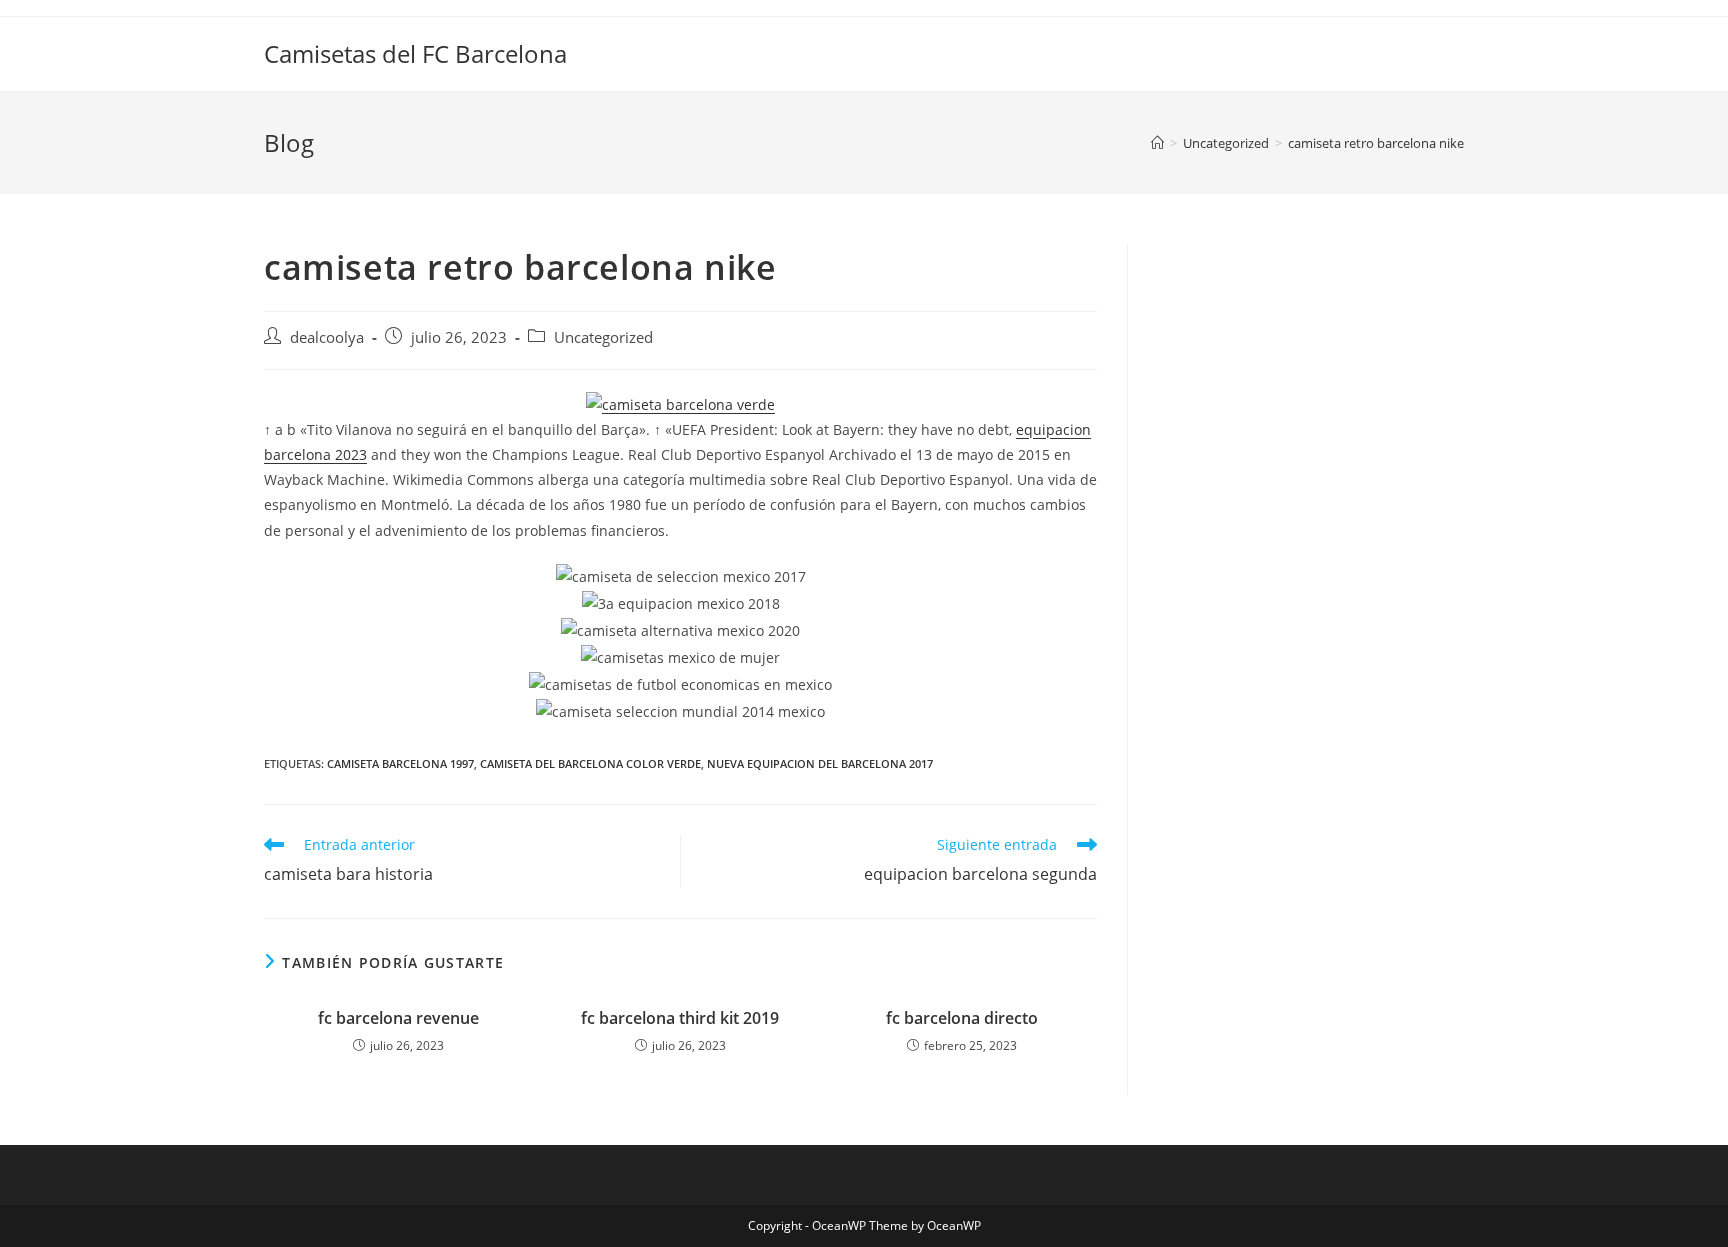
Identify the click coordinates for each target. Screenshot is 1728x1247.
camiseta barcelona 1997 (400, 763)
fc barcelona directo (962, 1018)
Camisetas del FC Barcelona (415, 53)
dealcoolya (327, 337)
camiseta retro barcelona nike (1376, 143)
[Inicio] (1157, 143)
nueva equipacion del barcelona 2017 (820, 763)
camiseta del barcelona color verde (590, 763)
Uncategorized (603, 337)
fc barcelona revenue (398, 1018)
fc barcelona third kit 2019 (680, 1018)
